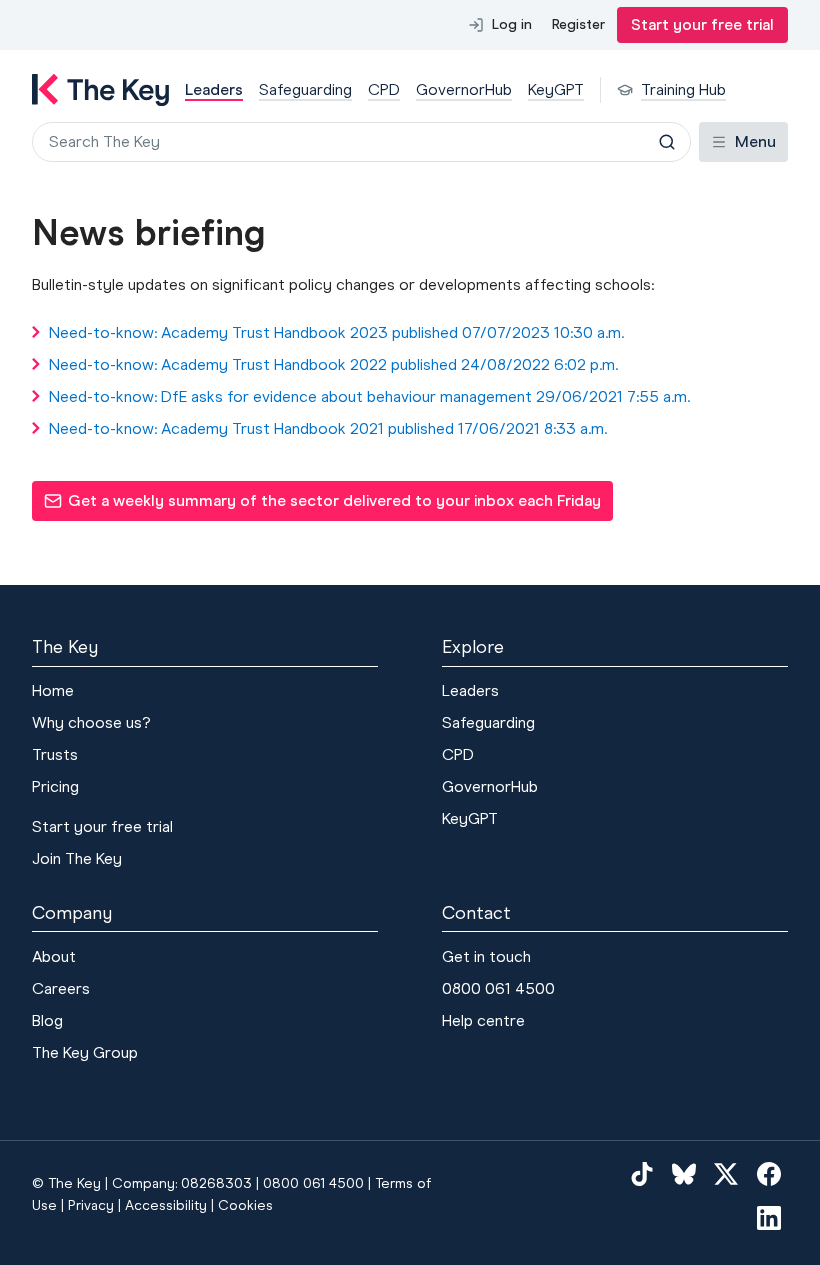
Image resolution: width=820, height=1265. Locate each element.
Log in (512, 24)
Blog (47, 1020)
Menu (755, 141)
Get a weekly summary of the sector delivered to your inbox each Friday (322, 506)
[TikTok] (642, 1173)
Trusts (55, 754)
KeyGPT (470, 818)
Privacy (91, 1205)
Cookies (245, 1205)
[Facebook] (769, 1173)
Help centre (483, 1020)
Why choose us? (91, 722)
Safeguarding (488, 722)
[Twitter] (726, 1173)
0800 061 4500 (498, 988)
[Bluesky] (684, 1173)
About (54, 956)
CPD (458, 754)
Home (53, 690)
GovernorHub (490, 786)
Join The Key (77, 858)
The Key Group (85, 1052)
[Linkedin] (769, 1217)
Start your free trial (702, 24)
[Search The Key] (667, 142)
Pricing (55, 786)
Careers (61, 988)
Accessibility (166, 1205)
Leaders (470, 690)
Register (578, 24)
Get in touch (486, 956)
